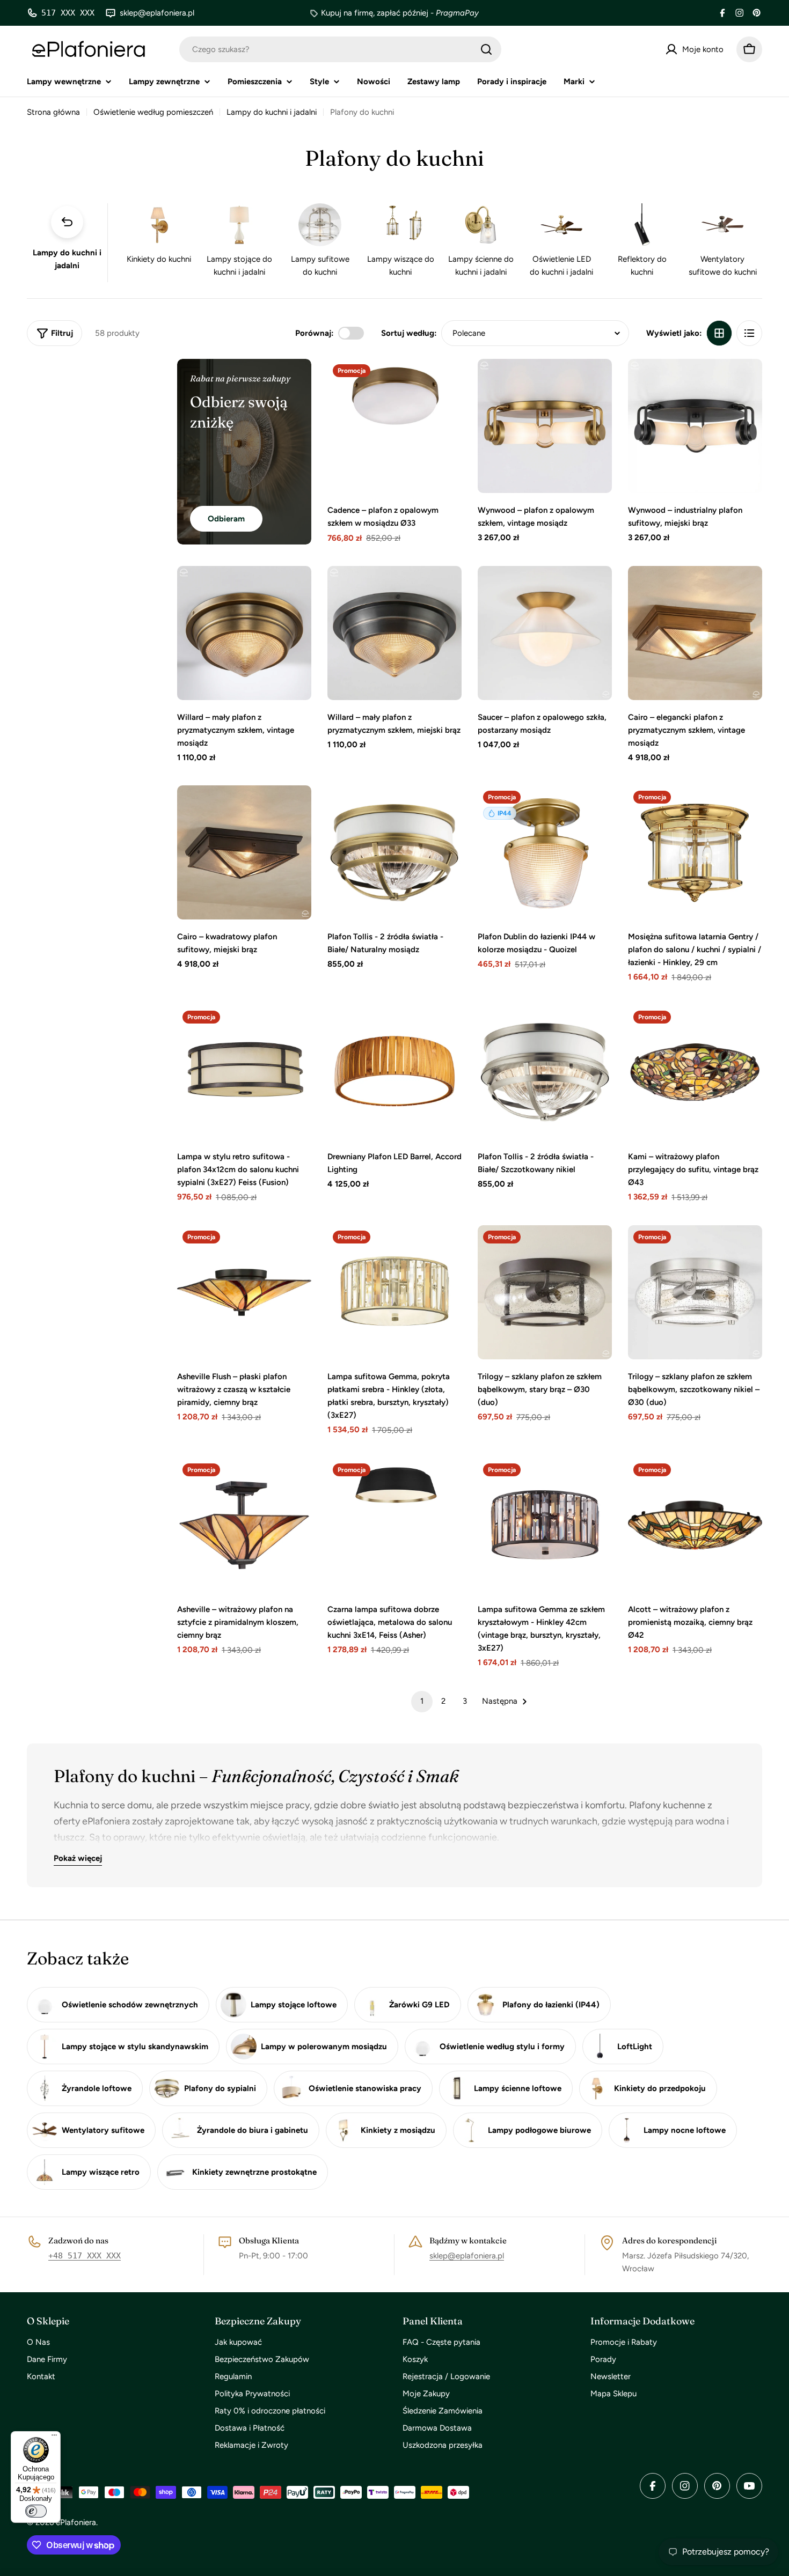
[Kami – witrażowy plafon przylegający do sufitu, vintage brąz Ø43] (695, 1072)
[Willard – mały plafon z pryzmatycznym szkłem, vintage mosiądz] (244, 633)
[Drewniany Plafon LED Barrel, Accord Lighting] (394, 1072)
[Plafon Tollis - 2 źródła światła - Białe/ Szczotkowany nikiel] (545, 1072)
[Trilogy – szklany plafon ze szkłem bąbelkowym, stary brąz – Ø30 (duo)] (545, 1292)
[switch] (36, 2511)
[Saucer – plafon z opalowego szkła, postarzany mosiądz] (545, 633)
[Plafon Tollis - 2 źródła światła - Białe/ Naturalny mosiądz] (394, 852)
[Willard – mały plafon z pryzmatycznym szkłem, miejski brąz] (394, 633)
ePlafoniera (76, 2522)
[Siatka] (719, 333)
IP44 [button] (505, 813)
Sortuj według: (409, 333)
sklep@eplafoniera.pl (467, 2256)
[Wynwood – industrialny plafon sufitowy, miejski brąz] (695, 426)
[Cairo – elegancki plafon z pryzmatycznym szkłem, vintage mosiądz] (695, 633)
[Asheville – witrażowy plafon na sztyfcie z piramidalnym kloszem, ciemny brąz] (244, 1525)
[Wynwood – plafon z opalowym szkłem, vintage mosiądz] (545, 426)
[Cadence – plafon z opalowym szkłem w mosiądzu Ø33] (394, 426)
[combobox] (340, 49)
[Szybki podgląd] (446, 382)
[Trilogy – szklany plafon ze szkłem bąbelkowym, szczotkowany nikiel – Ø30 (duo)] (695, 1292)
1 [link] (422, 1701)
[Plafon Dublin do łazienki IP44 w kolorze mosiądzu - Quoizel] (545, 852)
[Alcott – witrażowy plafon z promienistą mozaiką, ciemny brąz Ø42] (695, 1525)
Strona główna (53, 112)
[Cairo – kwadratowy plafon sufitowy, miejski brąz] (244, 852)
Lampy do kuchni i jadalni (272, 112)
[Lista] (749, 333)
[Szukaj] (486, 49)
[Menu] (54, 2438)
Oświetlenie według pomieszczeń (153, 112)
